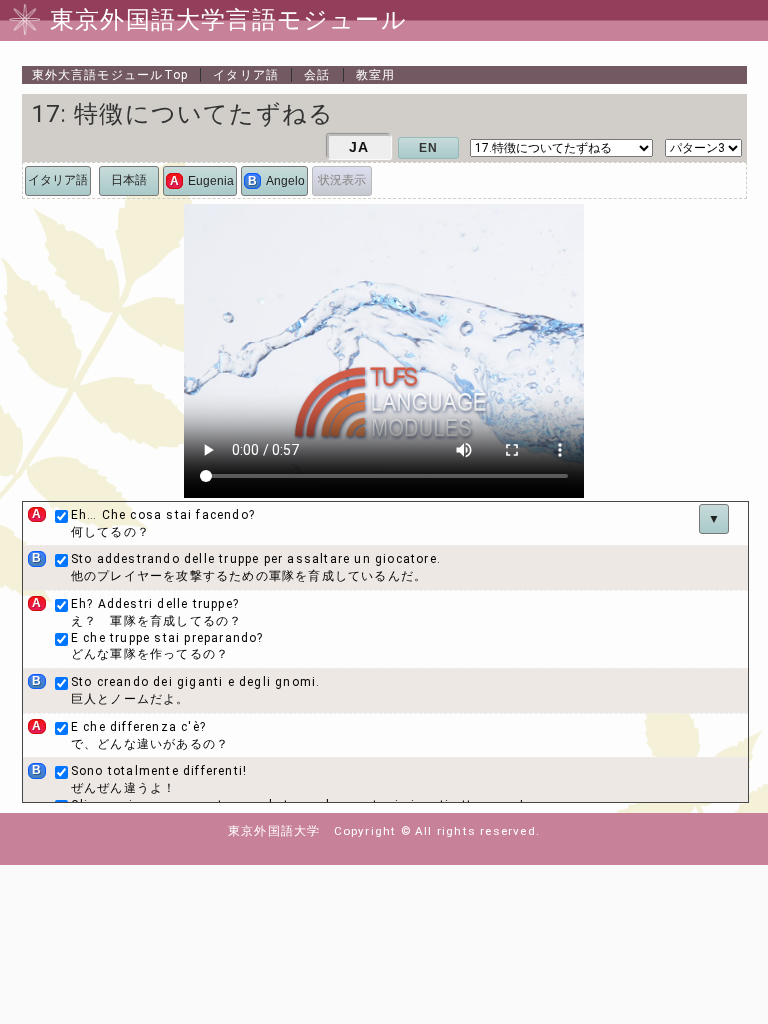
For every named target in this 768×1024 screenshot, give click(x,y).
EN (428, 148)
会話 (317, 75)
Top (110, 75)
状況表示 (342, 180)
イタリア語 (246, 75)
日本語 (129, 180)
